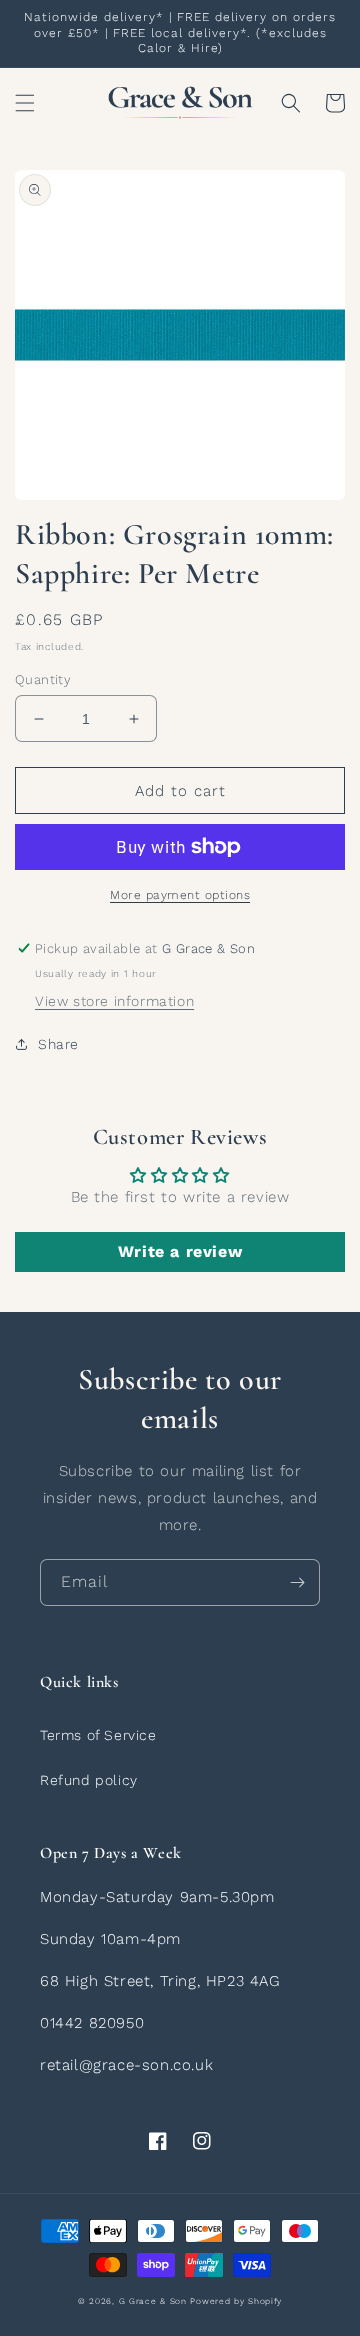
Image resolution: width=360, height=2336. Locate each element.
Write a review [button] (180, 1251)
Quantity (43, 679)
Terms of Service (98, 1735)
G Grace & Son (153, 2301)
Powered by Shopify (236, 2301)
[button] (25, 103)
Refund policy (89, 1780)
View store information (114, 1001)
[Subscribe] (297, 1582)
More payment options (180, 895)
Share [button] (58, 1044)
